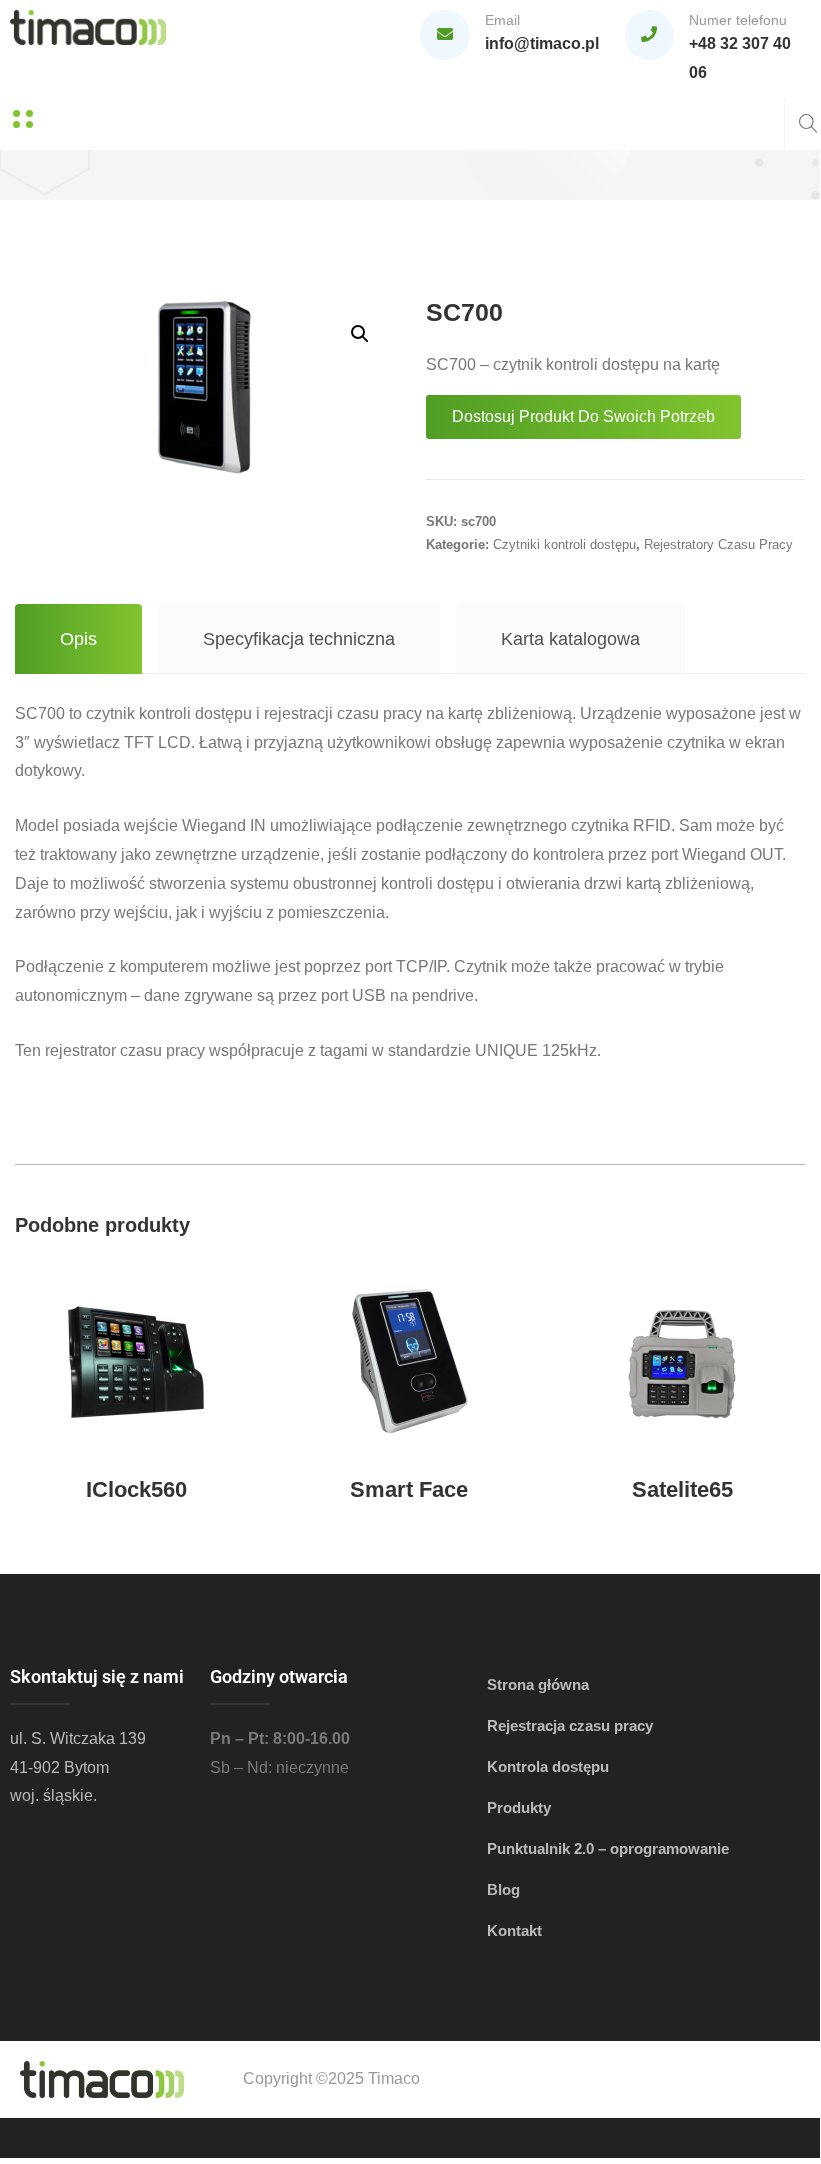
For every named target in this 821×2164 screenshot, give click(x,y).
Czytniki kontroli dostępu (564, 544)
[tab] (78, 639)
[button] (360, 334)
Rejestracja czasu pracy (570, 1725)
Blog (503, 1889)
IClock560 (136, 1489)
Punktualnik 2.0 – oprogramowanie (608, 1848)
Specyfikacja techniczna (299, 639)
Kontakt (514, 1930)
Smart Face (409, 1489)
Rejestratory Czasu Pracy (718, 544)
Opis (78, 639)
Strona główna (538, 1684)
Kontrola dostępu (548, 1766)
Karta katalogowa (570, 639)
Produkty (519, 1807)
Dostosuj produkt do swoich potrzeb (583, 416)
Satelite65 (682, 1489)
